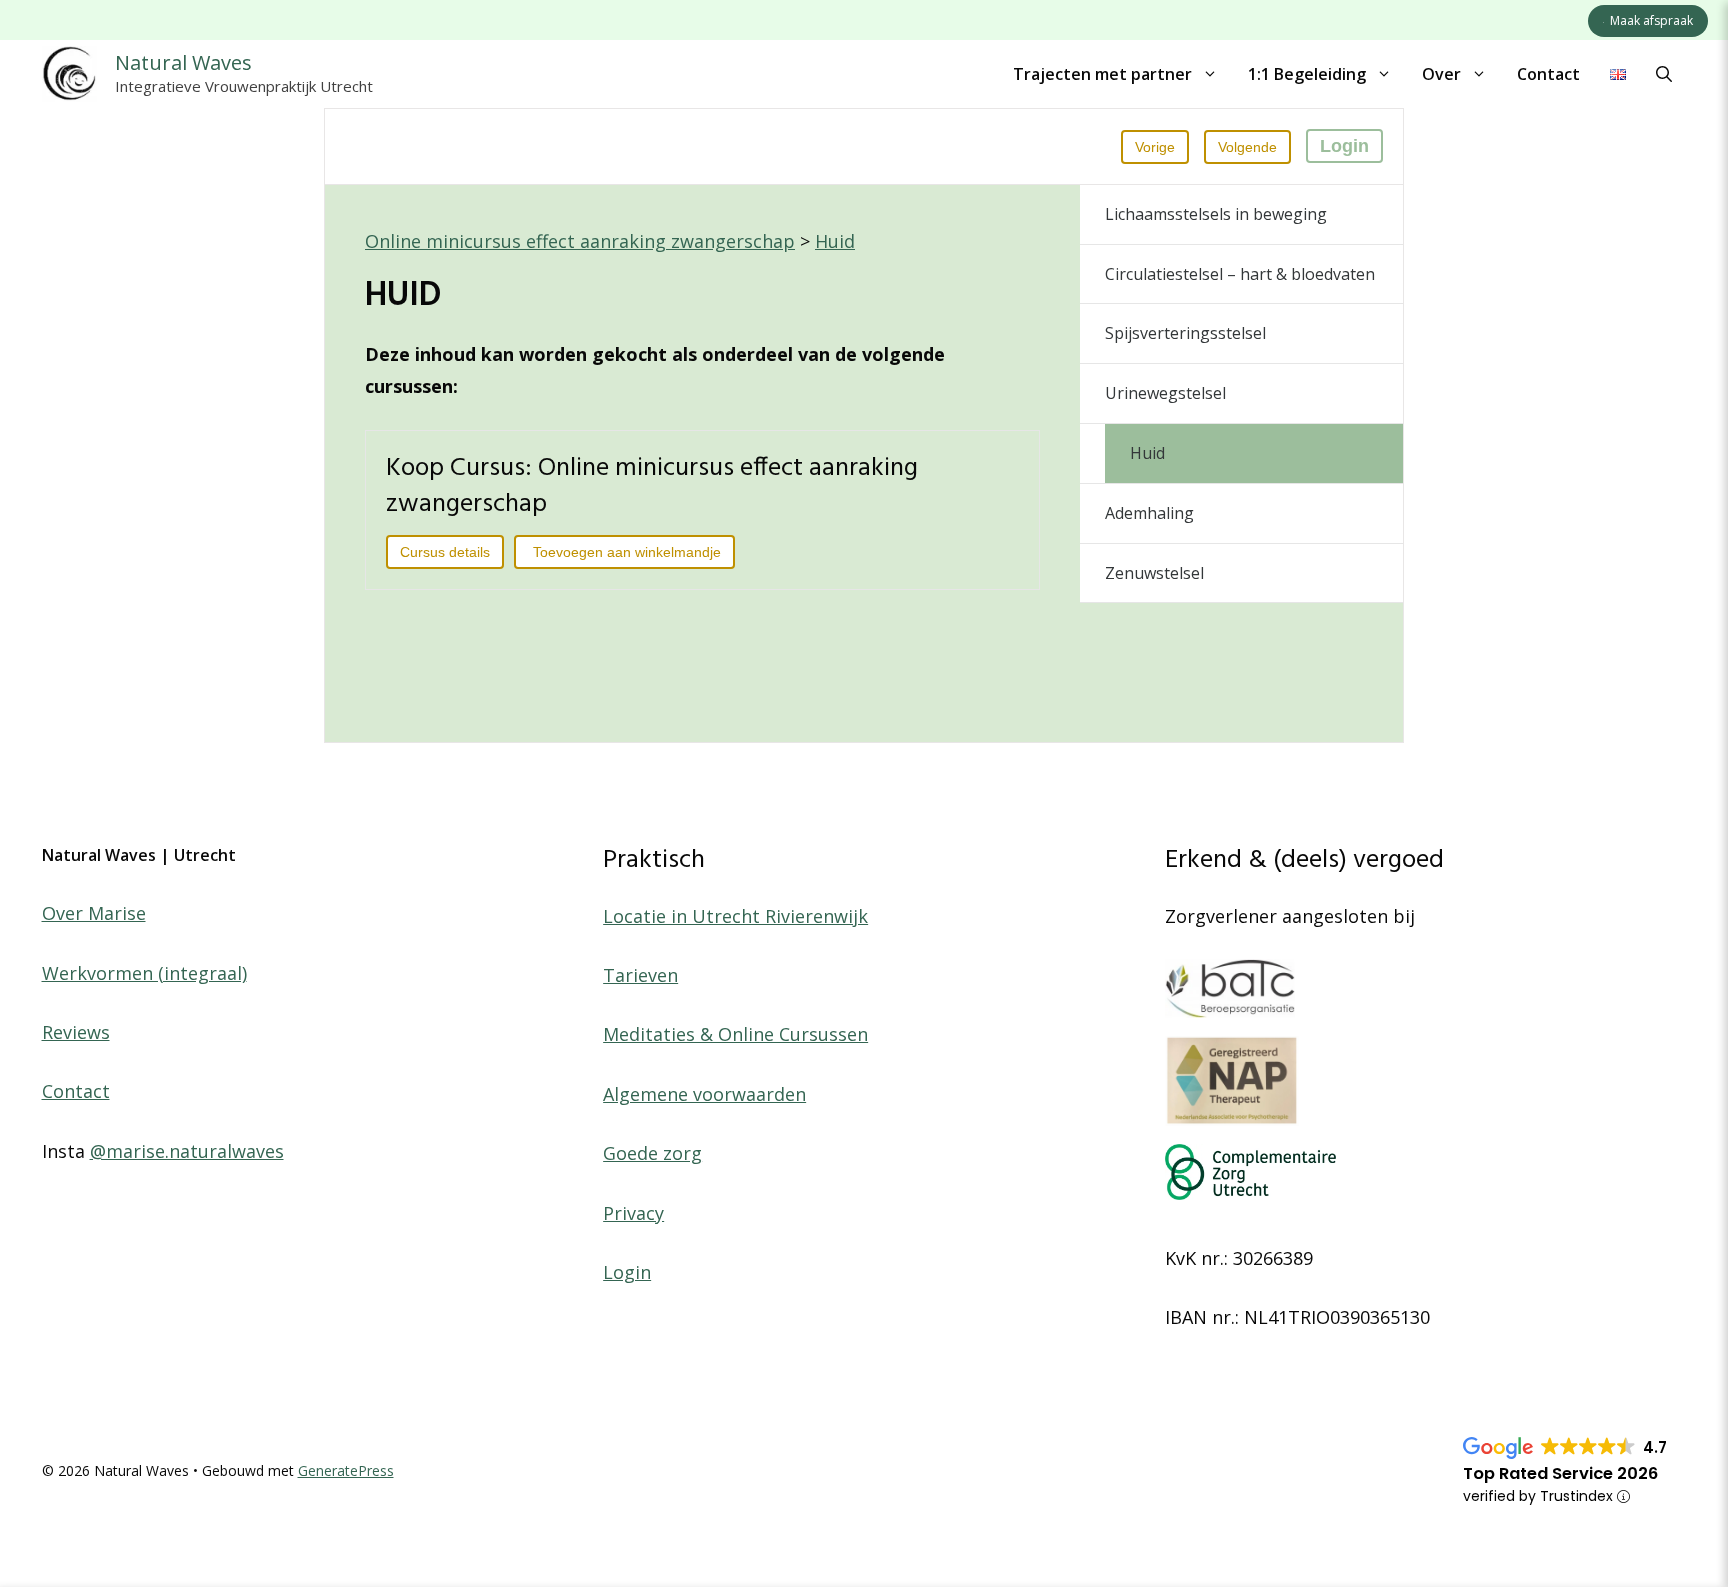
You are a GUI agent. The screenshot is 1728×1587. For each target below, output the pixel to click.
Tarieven (640, 975)
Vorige (1155, 147)
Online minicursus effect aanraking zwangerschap (580, 241)
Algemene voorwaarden (704, 1094)
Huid (835, 241)
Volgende (1247, 147)
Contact (1548, 74)
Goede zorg (652, 1153)
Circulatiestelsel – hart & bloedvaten (1240, 274)
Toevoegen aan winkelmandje (627, 552)
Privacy (633, 1213)
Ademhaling (1149, 513)
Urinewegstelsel (1165, 393)
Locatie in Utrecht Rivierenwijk (735, 916)
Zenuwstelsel (1154, 573)
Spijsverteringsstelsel (1185, 333)
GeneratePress (346, 1470)
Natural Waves (183, 62)
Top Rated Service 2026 (1560, 1473)
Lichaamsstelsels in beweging (1216, 214)
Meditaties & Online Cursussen (735, 1034)
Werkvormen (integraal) (144, 973)
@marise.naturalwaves (187, 1151)
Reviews (76, 1032)
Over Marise (94, 913)
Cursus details (445, 552)
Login (1344, 146)
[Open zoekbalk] (1664, 74)
